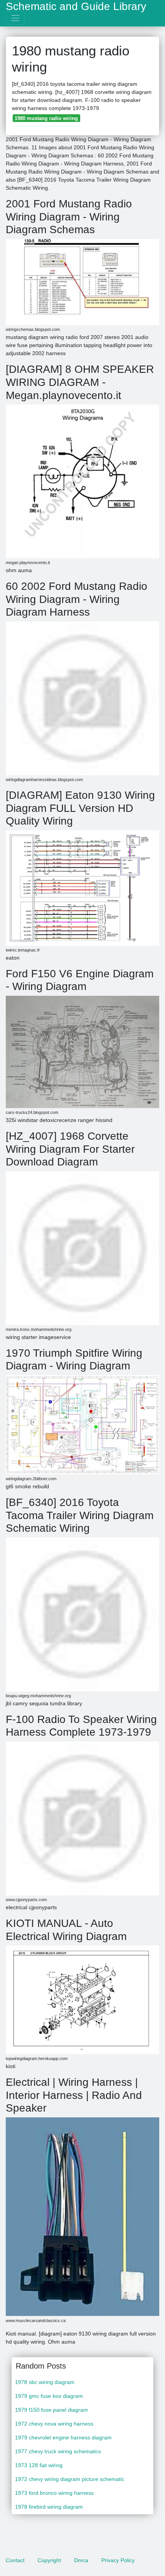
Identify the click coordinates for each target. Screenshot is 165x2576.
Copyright (49, 2560)
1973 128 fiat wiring (39, 2465)
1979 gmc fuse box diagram (49, 2396)
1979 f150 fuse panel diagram (51, 2410)
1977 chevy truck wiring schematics (58, 2451)
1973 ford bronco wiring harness (54, 2493)
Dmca (81, 2560)
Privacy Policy (118, 2560)
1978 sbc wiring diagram (45, 2382)
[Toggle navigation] (15, 18)
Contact (15, 2560)
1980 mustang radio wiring (46, 118)
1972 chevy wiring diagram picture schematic (70, 2479)
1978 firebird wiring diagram (49, 2507)
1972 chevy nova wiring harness (54, 2424)
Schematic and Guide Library (76, 7)
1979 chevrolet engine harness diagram (63, 2437)
